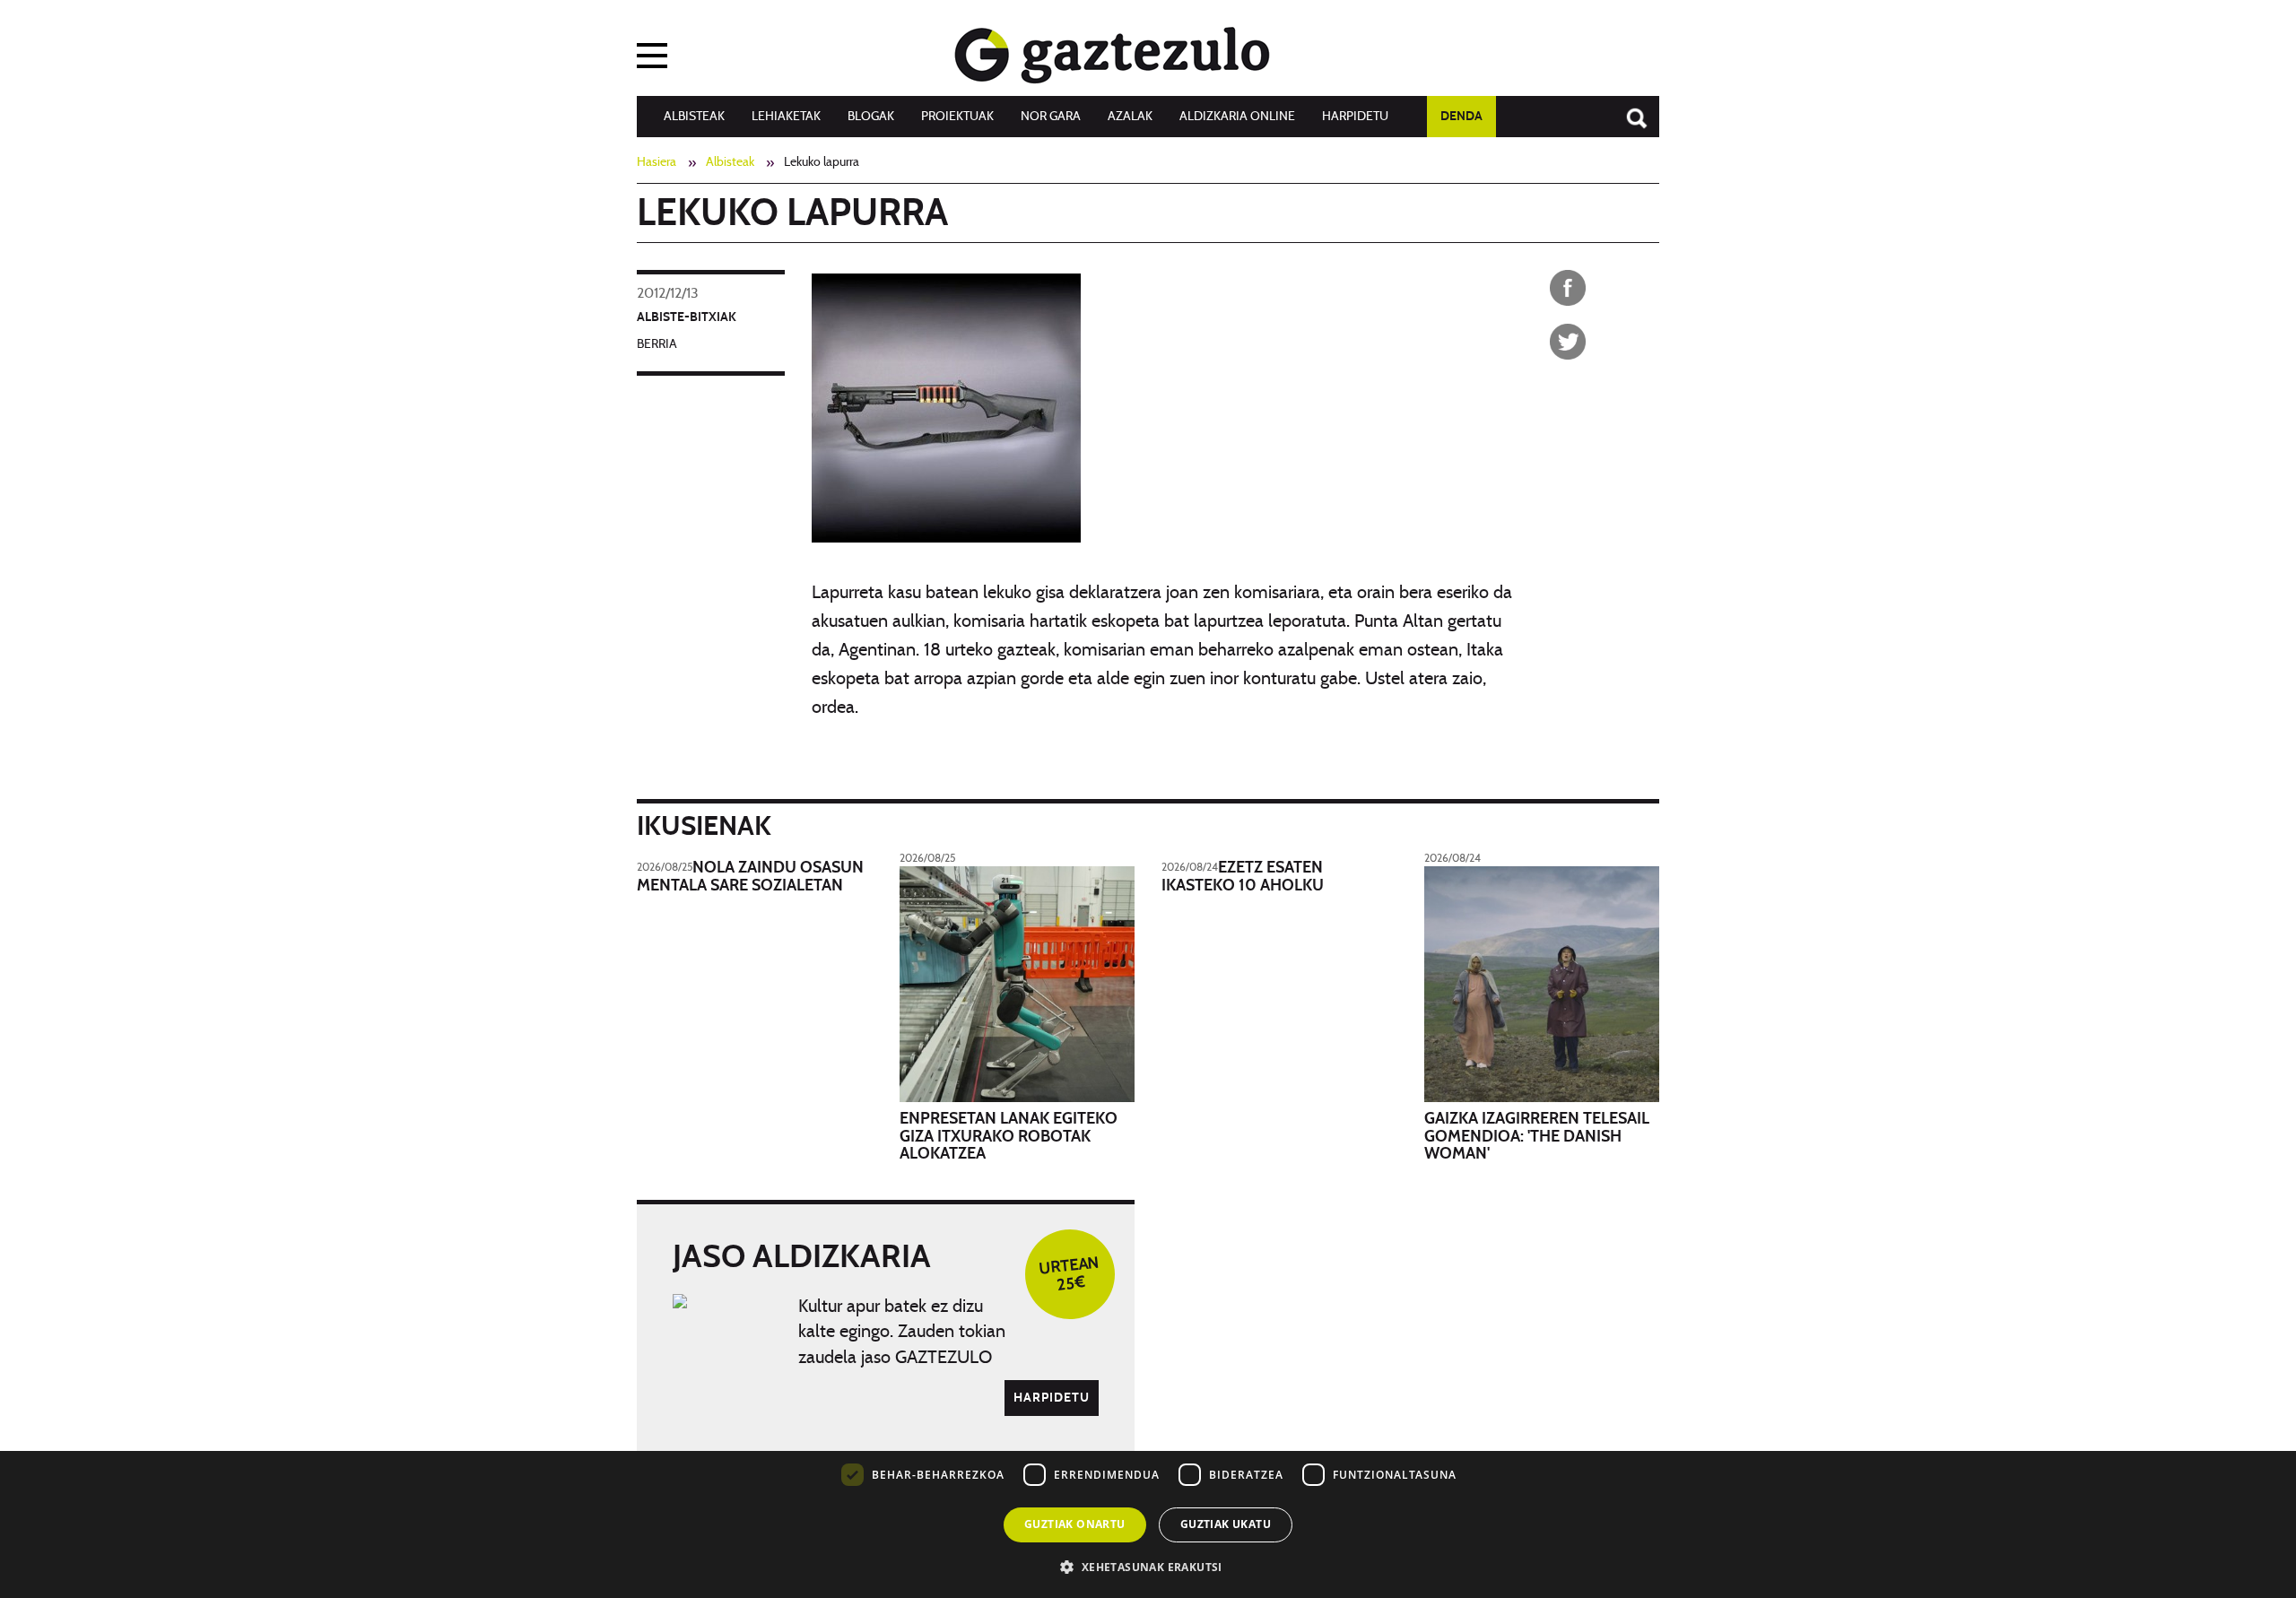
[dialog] (1148, 1467)
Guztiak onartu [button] (1075, 1524)
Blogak (871, 117)
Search (1628, 109)
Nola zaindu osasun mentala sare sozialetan (750, 877)
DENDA (1461, 117)
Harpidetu (1355, 117)
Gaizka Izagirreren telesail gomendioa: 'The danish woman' (1537, 1137)
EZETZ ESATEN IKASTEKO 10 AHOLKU (1243, 877)
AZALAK (1130, 117)
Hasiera (657, 162)
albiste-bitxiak (687, 317)
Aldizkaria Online (1237, 117)
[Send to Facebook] (1568, 288)
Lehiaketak (786, 117)
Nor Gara (1051, 117)
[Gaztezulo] (1112, 51)
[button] (1148, 1566)
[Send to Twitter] (1568, 342)
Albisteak (694, 117)
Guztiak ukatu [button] (1226, 1524)
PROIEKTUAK (957, 117)
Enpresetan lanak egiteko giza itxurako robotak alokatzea (1009, 1137)
